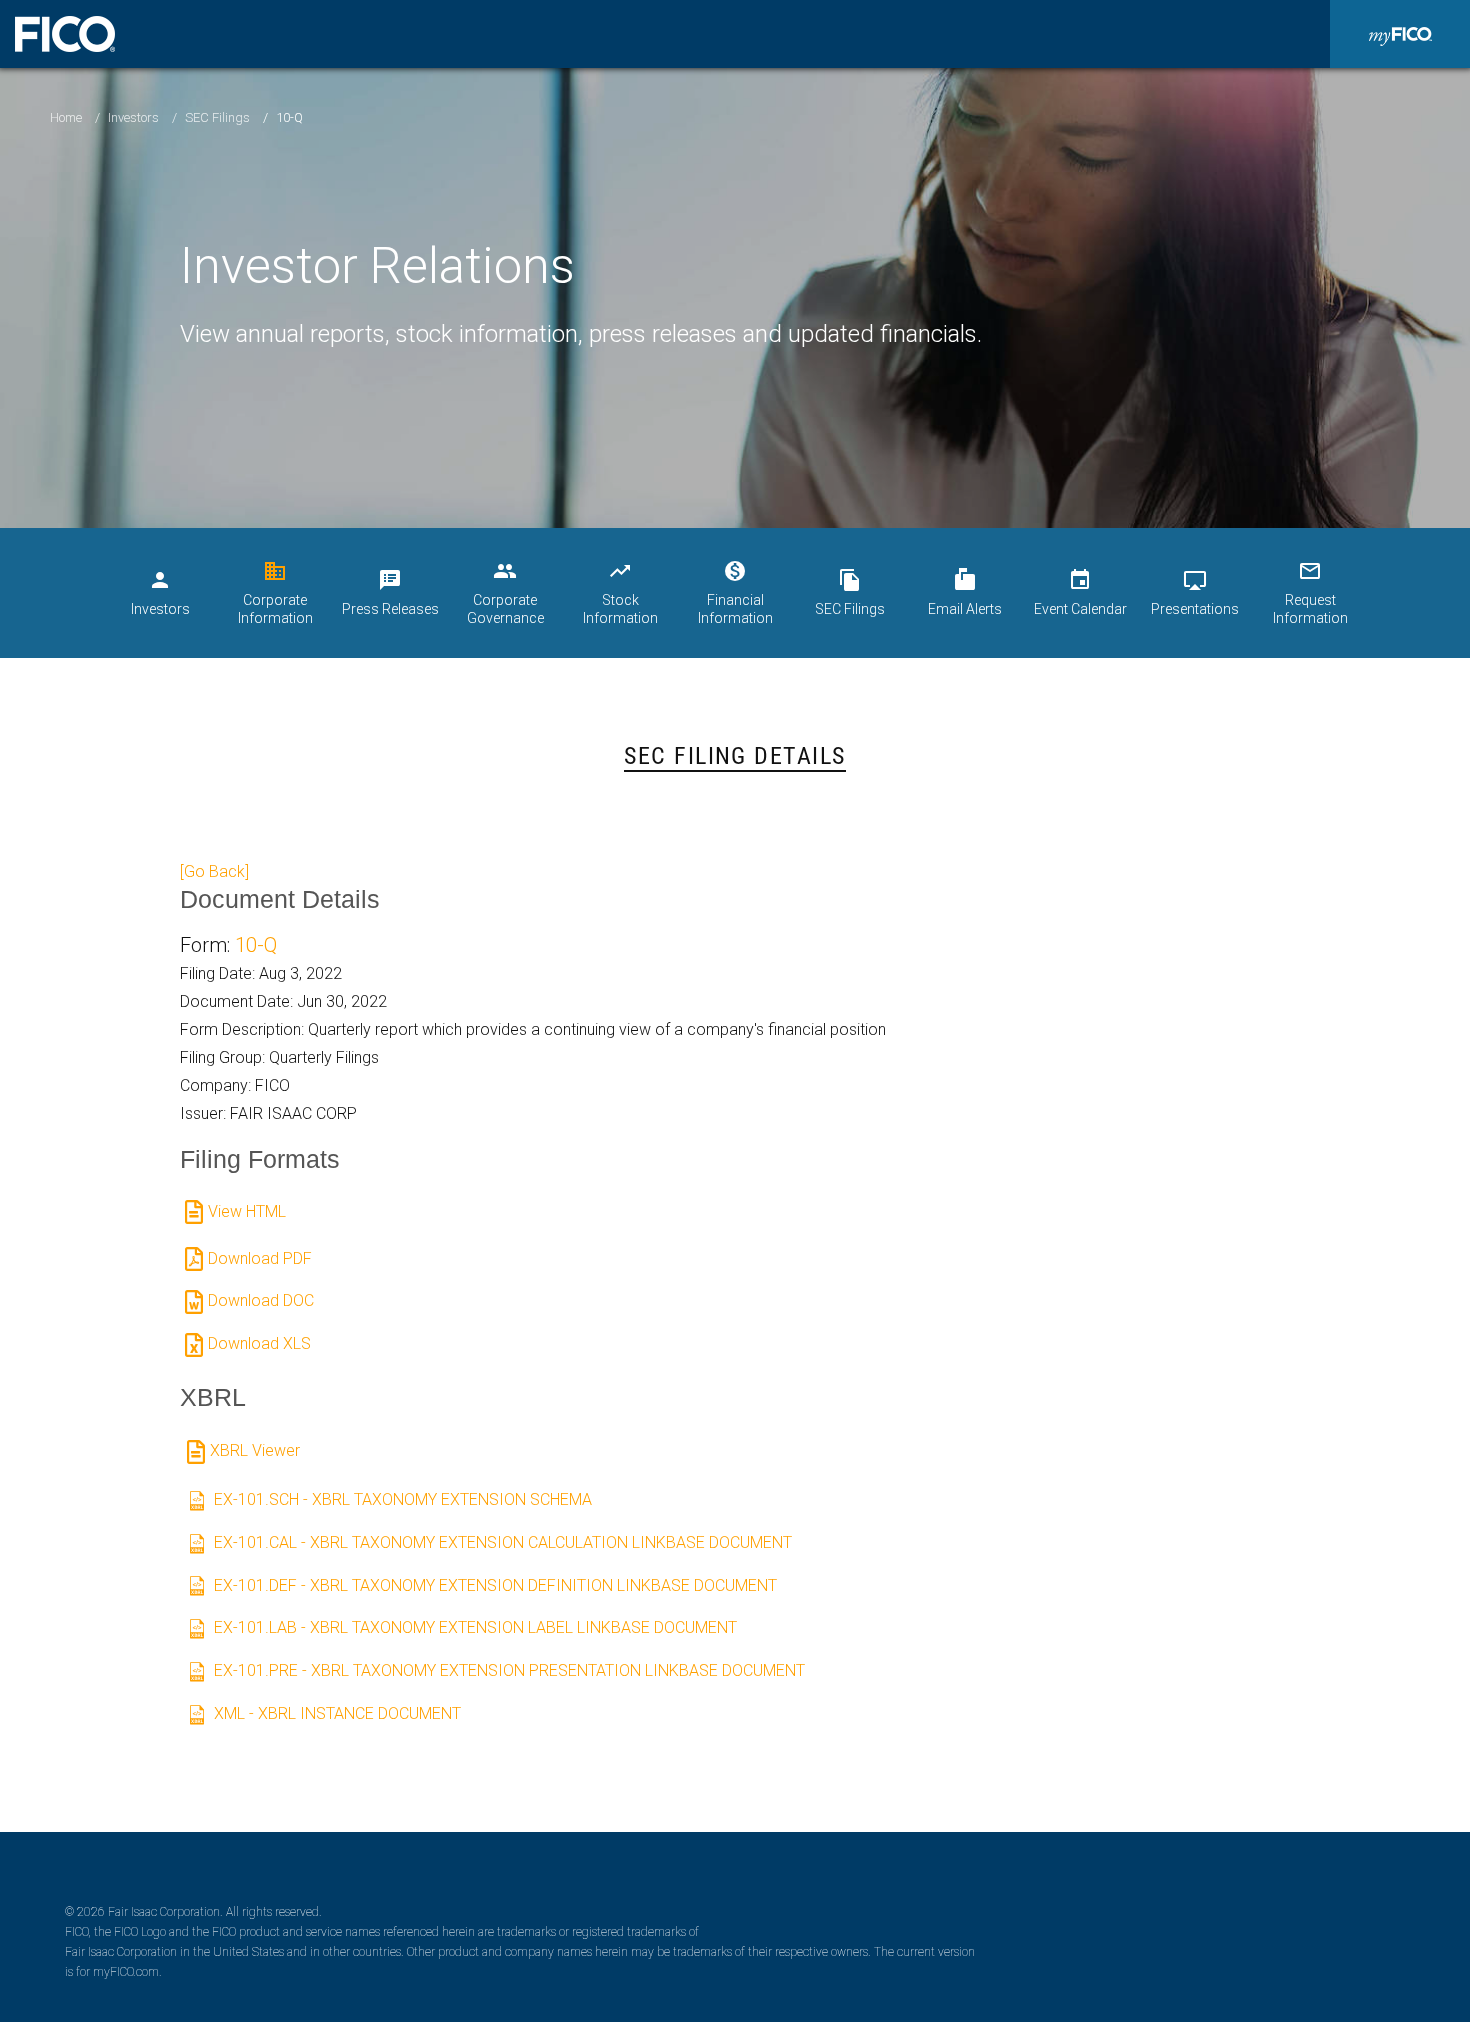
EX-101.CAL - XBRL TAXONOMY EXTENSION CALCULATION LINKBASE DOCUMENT (503, 1542)
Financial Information (735, 592)
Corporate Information (275, 592)
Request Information (1310, 592)
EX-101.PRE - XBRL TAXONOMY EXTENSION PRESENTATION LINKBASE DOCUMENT (509, 1670)
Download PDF (260, 1258)
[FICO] (65, 34)
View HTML (247, 1211)
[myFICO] (1400, 34)
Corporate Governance (505, 592)
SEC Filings (217, 117)
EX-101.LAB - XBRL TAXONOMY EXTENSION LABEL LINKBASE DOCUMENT (475, 1627)
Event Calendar (1080, 592)
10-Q (256, 945)
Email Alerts (965, 592)
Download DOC (261, 1300)
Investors (133, 117)
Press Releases (390, 592)
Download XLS (259, 1343)
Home (66, 117)
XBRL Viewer (255, 1450)
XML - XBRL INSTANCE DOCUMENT (337, 1713)
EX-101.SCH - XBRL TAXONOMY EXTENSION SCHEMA (403, 1499)
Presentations (1195, 592)
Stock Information (620, 592)
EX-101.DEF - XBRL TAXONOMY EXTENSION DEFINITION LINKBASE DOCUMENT (495, 1585)
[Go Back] (214, 871)
